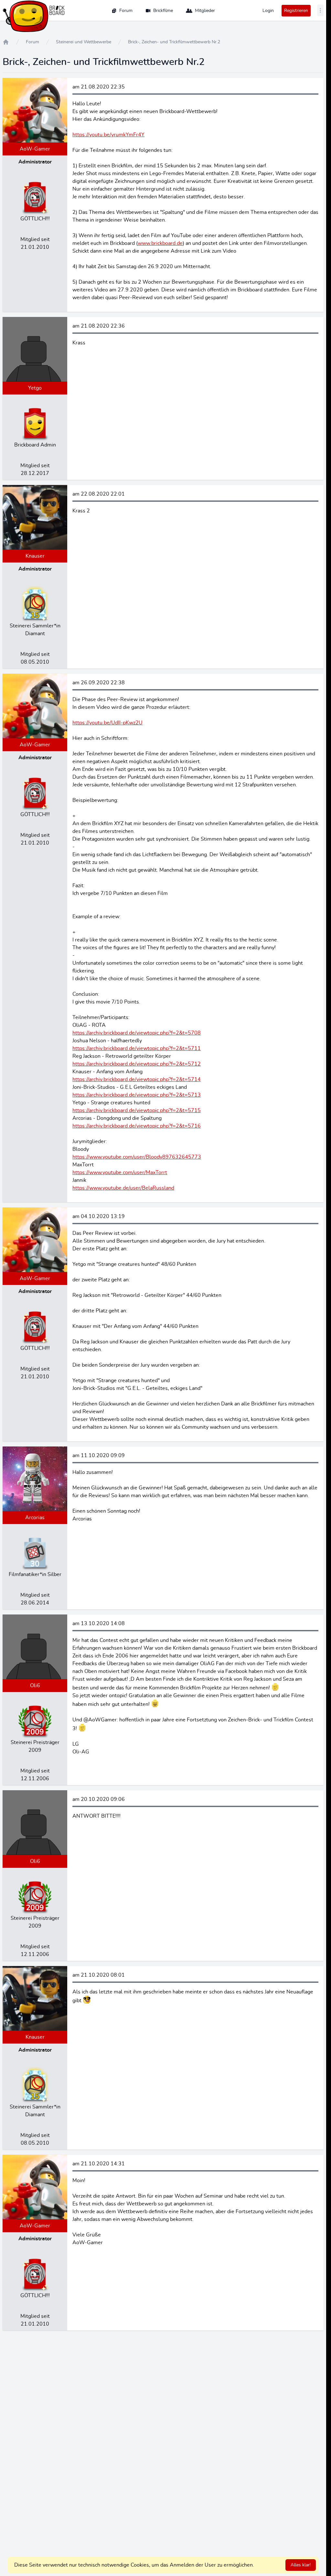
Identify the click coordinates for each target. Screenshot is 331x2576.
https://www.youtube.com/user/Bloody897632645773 (137, 1157)
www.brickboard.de (160, 243)
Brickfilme (163, 11)
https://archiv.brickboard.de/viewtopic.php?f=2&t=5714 (137, 1079)
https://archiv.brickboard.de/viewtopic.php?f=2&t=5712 (137, 1064)
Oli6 (35, 1686)
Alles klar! (301, 2565)
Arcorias (35, 1518)
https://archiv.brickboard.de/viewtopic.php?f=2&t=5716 (137, 1126)
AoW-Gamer (35, 149)
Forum (126, 11)
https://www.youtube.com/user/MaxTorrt (120, 1172)
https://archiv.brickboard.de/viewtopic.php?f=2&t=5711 (137, 1048)
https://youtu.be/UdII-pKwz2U (107, 723)
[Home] (6, 42)
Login (268, 11)
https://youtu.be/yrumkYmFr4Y (108, 135)
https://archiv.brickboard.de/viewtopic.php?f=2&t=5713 (137, 1095)
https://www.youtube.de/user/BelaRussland (123, 1188)
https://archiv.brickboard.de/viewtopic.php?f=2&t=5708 (137, 1033)
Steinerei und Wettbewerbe (84, 42)
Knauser (35, 556)
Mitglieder (205, 11)
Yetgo (35, 388)
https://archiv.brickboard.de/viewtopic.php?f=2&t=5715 (137, 1110)
